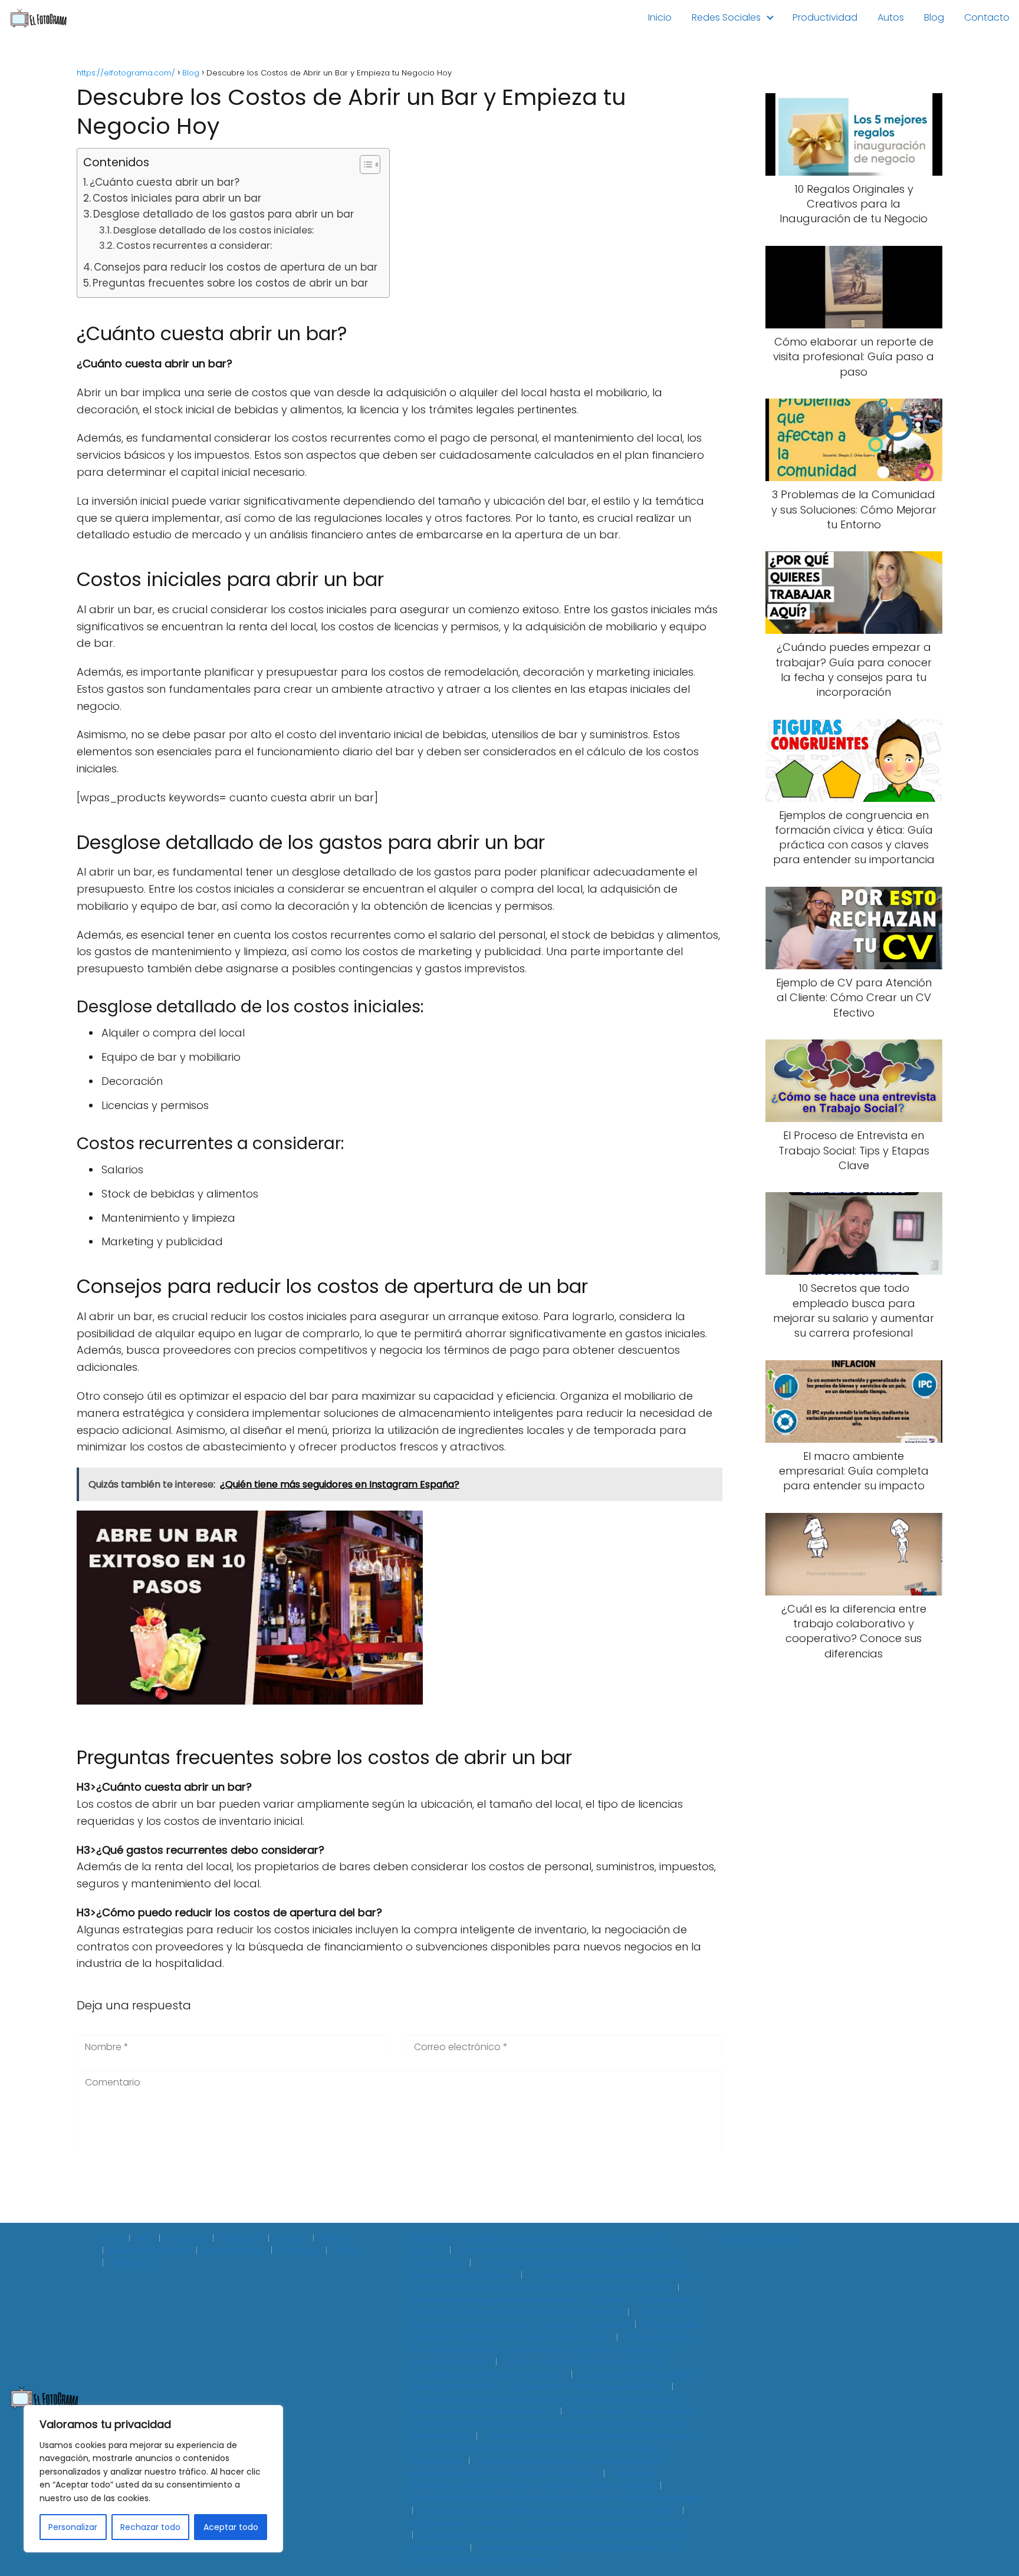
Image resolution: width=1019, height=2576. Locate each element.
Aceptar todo (231, 2527)
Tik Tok (345, 2251)
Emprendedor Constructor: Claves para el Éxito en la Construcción (549, 2523)
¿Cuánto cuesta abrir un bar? (165, 182)
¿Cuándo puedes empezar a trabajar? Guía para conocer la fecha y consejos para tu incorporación (551, 2281)
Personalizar (73, 2527)
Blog (934, 17)
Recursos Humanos (149, 2251)
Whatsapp (130, 2263)
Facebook (186, 2238)
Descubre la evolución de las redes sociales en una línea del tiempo (554, 2498)
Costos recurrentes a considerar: (194, 246)
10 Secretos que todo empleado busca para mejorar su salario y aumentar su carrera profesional (550, 2350)
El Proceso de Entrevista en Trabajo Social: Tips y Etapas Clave (554, 2331)
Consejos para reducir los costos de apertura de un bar (236, 267)
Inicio (660, 17)
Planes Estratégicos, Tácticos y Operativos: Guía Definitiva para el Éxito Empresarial (545, 2554)
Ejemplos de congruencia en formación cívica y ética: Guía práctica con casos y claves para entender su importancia (554, 2306)
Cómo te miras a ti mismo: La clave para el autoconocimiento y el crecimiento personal (534, 2467)
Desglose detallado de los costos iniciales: (213, 230)
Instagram (240, 2238)
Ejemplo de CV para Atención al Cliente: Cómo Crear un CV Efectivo (553, 2319)
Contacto (987, 17)
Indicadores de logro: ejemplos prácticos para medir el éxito (548, 2511)
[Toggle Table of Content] (364, 165)
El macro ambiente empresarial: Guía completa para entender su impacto (536, 2368)
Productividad (825, 17)
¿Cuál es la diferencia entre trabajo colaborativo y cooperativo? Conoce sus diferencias (551, 2381)
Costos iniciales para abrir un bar (177, 198)
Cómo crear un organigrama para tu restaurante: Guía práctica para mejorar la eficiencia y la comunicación (551, 2424)
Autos (891, 17)
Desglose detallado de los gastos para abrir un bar (223, 214)
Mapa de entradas (759, 2239)
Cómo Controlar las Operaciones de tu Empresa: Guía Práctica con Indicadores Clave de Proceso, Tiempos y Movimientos (550, 2449)
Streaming (298, 2251)
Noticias (290, 2238)
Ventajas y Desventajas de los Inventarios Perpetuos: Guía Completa (532, 2480)
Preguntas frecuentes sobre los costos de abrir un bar (230, 283)
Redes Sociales (726, 17)
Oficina (333, 2238)
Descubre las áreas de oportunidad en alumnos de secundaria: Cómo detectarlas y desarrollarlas (544, 2405)
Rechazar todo (150, 2527)
